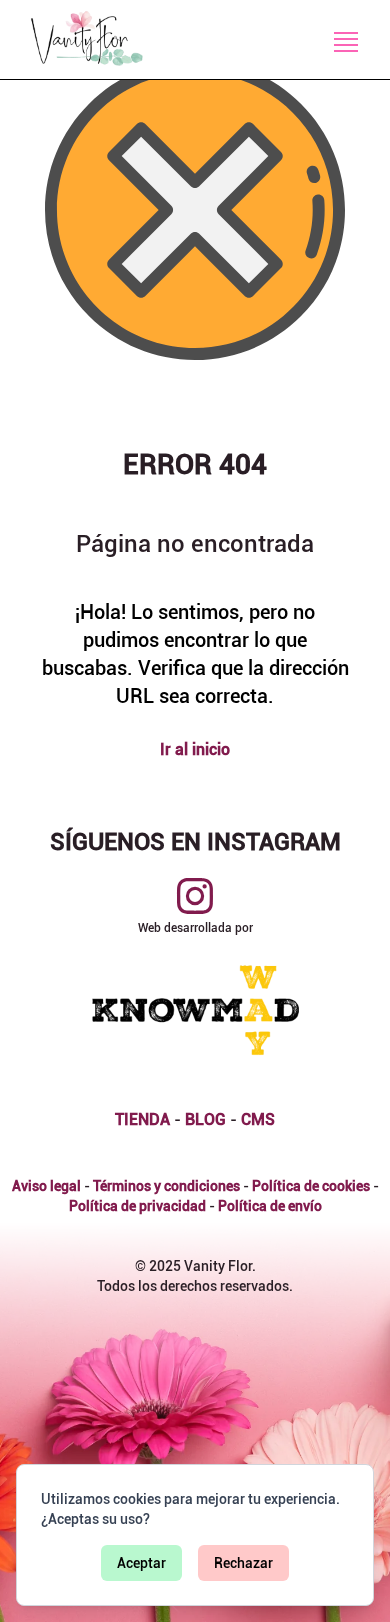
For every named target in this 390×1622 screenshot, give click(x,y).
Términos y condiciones (166, 1186)
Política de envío (270, 1206)
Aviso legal (46, 1186)
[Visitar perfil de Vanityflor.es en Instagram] (195, 896)
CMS (258, 1119)
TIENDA (142, 1119)
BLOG (205, 1119)
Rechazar (243, 1563)
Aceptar (141, 1563)
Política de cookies (311, 1186)
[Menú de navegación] (346, 42)
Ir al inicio (195, 749)
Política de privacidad (137, 1206)
